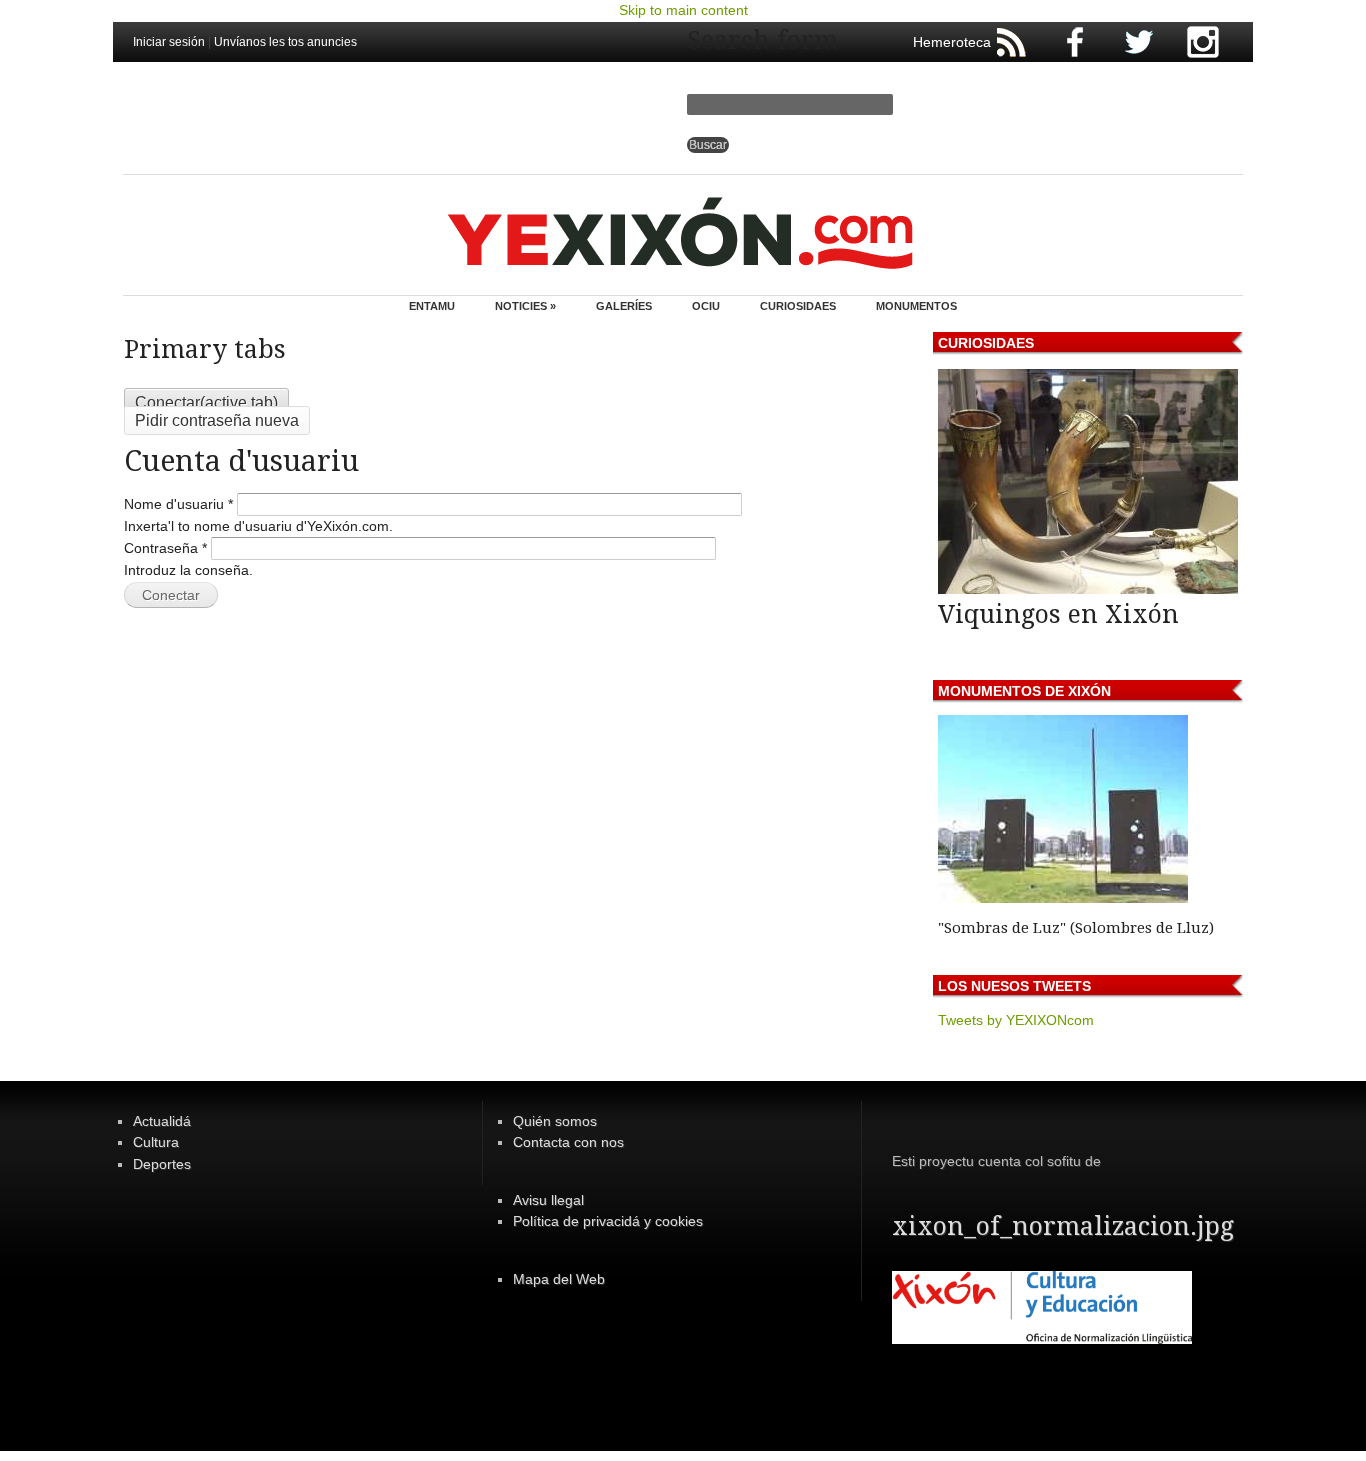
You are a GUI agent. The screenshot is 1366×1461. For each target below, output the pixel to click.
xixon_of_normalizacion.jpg (1063, 1226)
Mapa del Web (559, 1279)
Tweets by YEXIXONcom (1016, 1020)
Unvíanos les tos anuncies (285, 42)
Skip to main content (683, 10)
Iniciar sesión (169, 42)
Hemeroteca (952, 42)
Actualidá (162, 1121)
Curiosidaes (798, 306)
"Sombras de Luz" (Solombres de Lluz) (1076, 928)
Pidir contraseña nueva (217, 420)
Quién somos (555, 1121)
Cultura (156, 1142)
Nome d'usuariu (178, 504)
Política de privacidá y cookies (608, 1221)
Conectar (206, 402)
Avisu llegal (548, 1200)
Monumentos (916, 306)
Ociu (706, 306)
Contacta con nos (568, 1142)
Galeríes (624, 306)
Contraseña (165, 548)
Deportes (162, 1164)
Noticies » (525, 306)
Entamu (432, 306)
